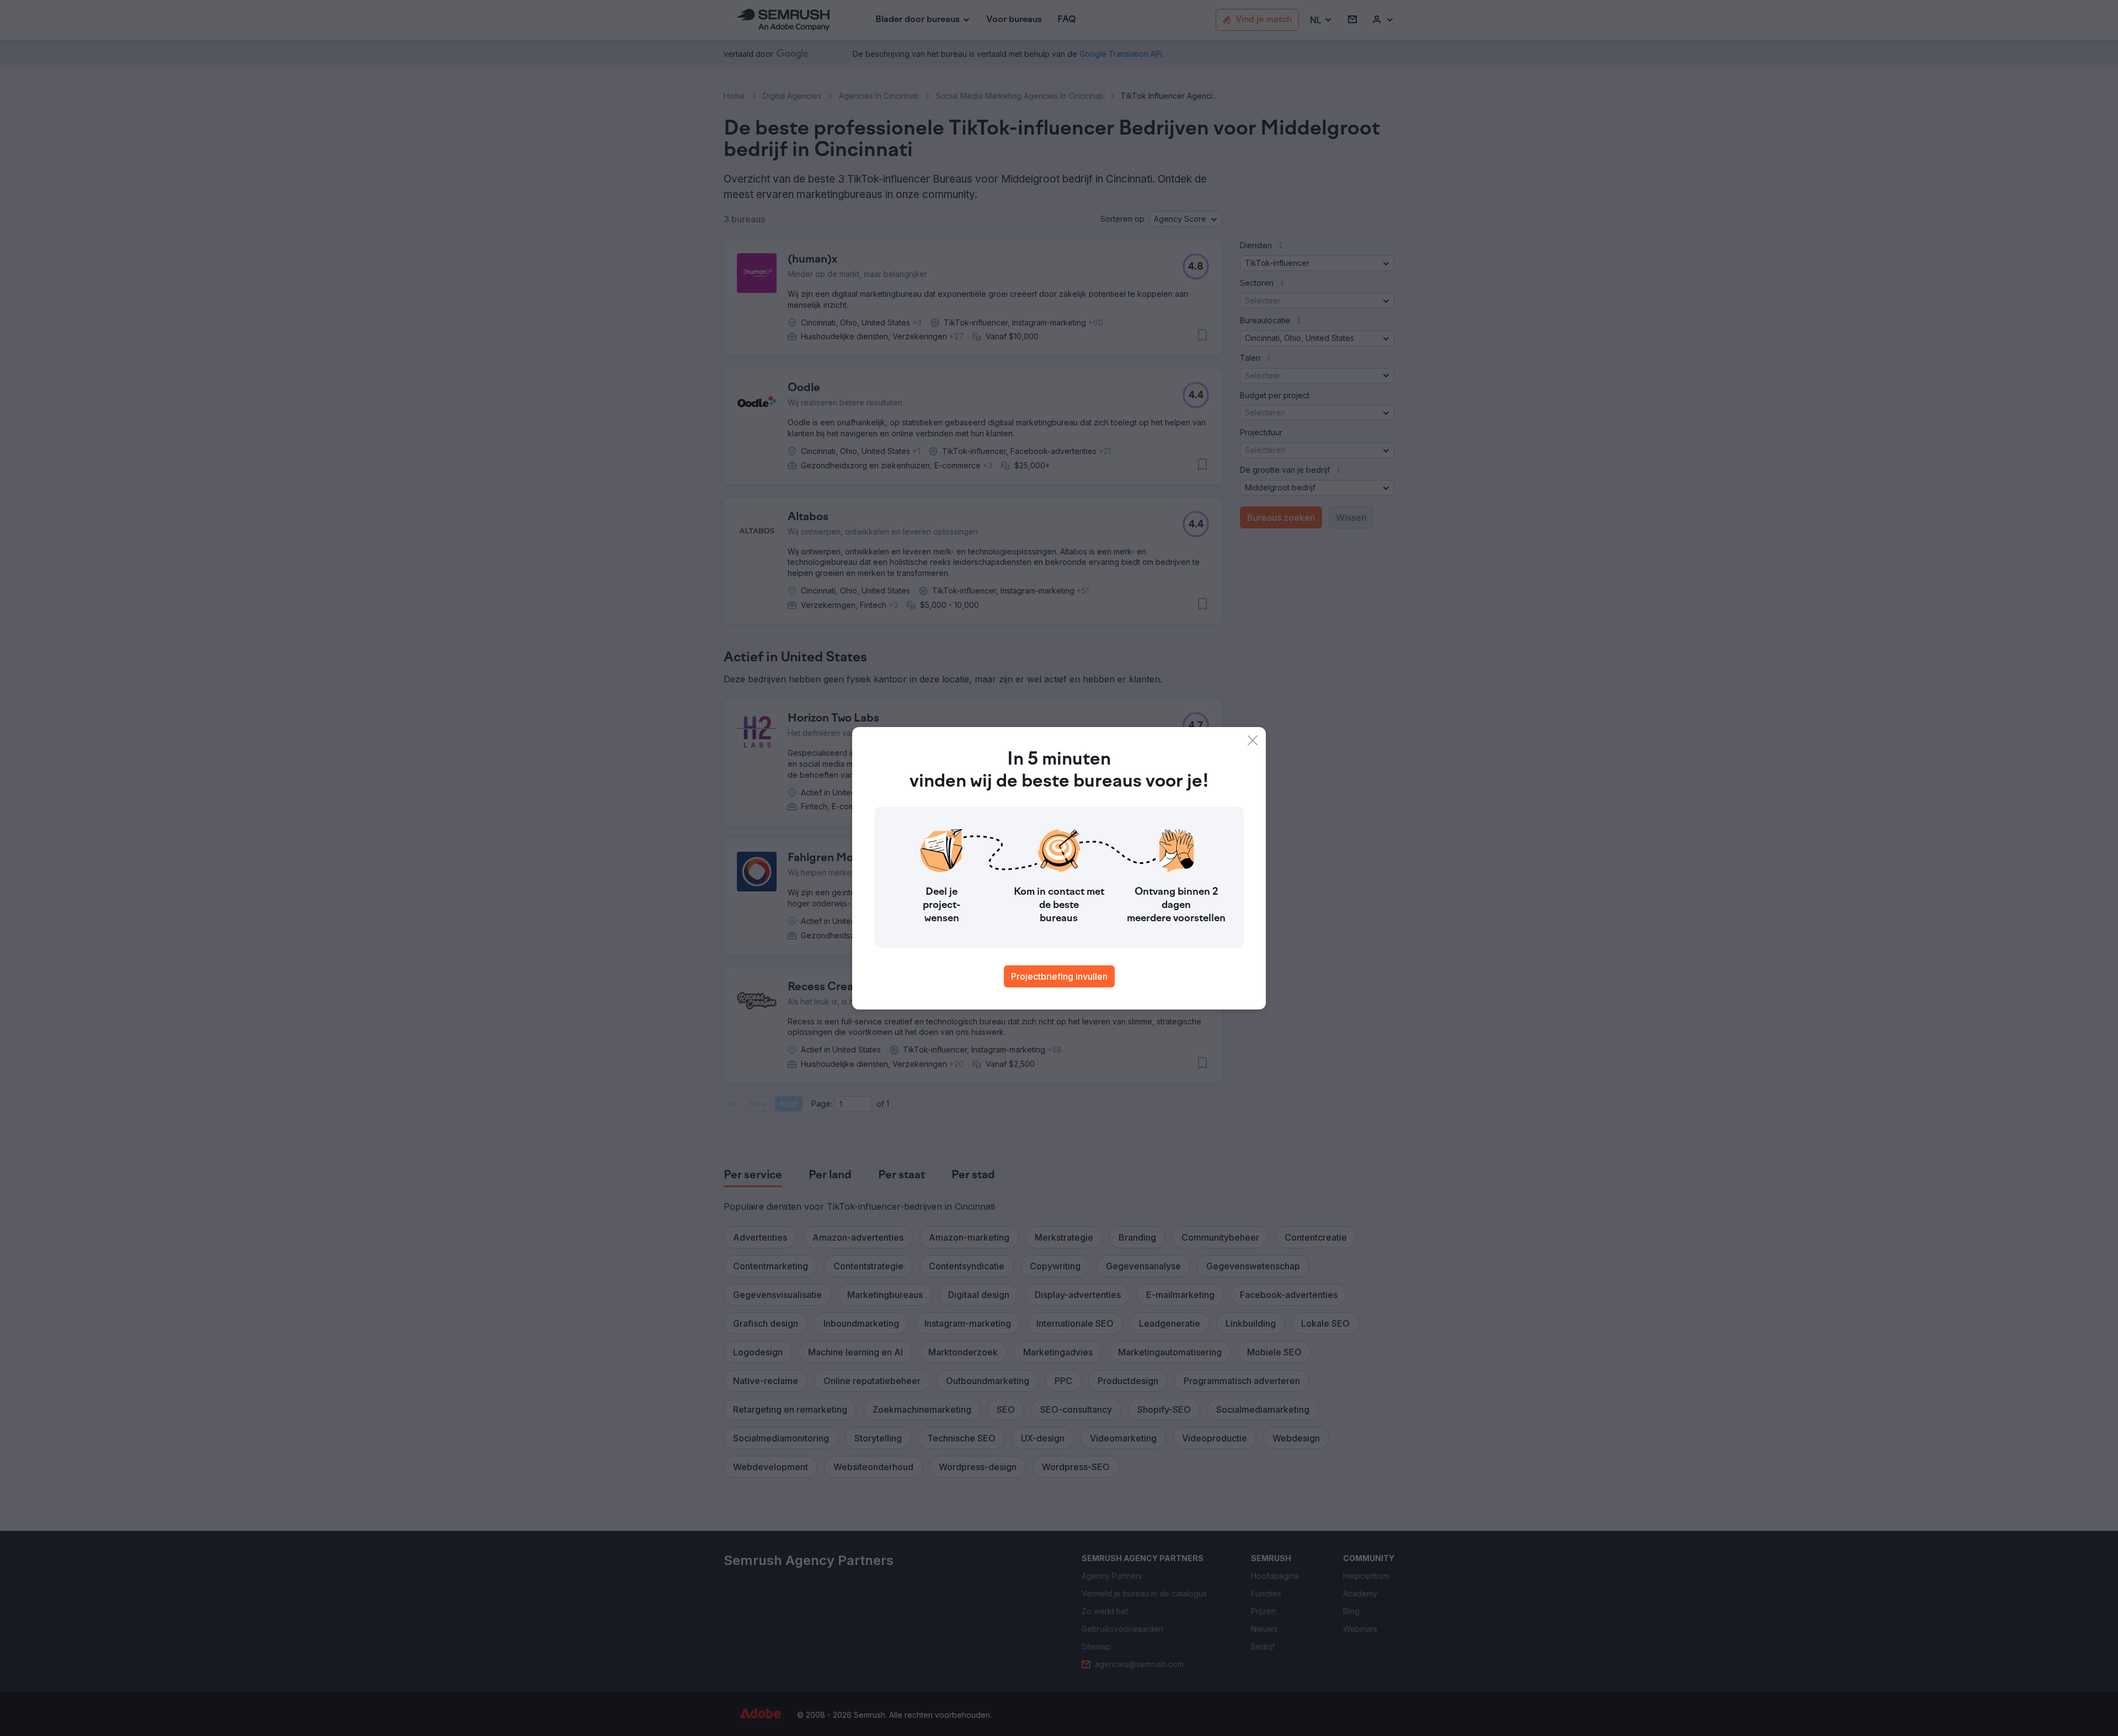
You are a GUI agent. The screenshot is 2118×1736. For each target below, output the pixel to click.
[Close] (1253, 740)
